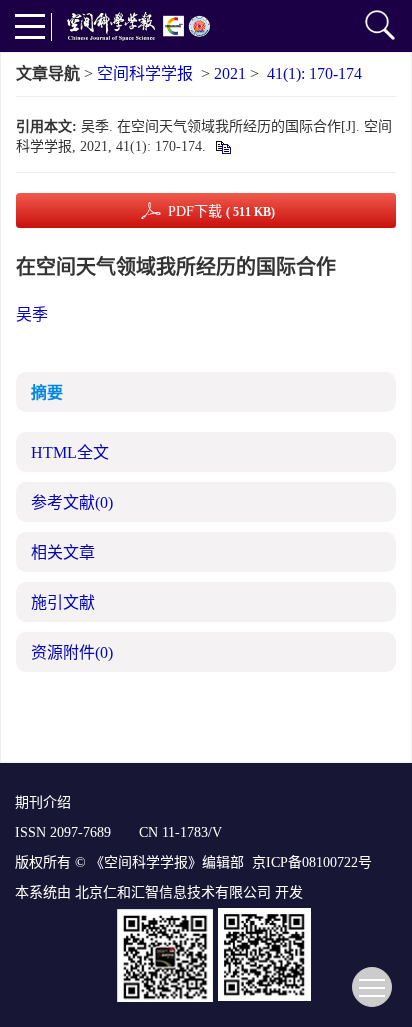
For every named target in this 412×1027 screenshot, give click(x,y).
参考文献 (72, 502)
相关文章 (63, 552)
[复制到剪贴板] (222, 146)
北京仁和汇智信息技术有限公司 (173, 892)
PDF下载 (221, 211)
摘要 (47, 392)
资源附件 (72, 652)
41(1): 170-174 (314, 73)
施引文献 (63, 602)
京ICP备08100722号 (312, 862)
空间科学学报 (145, 73)
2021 (230, 73)
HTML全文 (70, 452)
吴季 (32, 314)
